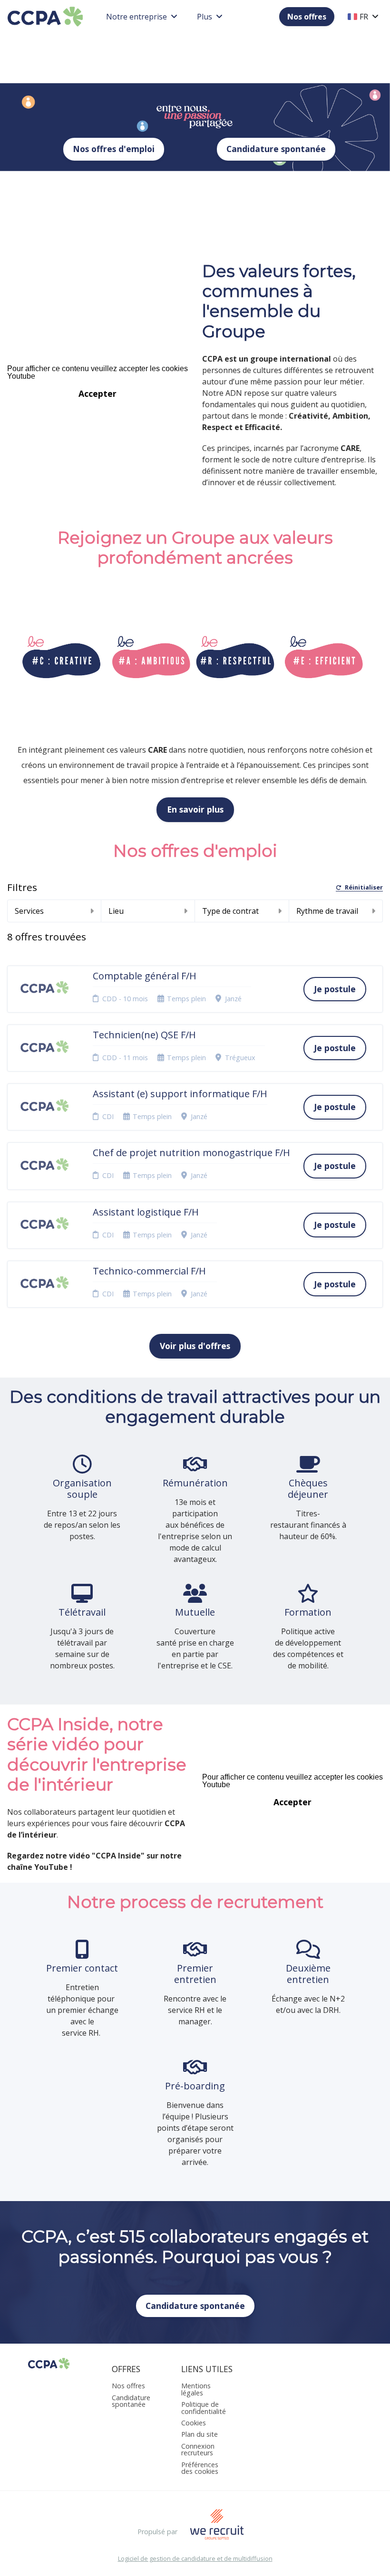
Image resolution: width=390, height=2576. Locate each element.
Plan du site (200, 2434)
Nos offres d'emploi (114, 149)
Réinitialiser (364, 888)
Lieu (116, 911)
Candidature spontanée (276, 149)
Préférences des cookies (200, 2468)
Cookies (194, 2423)
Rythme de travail (327, 911)
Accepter (97, 393)
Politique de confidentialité (204, 2408)
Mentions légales (196, 2389)
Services (29, 911)
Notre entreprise (136, 17)
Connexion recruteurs (198, 2449)
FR (364, 17)
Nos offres (307, 17)
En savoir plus (195, 809)
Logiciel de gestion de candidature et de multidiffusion (195, 2559)
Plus (205, 17)
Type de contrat (230, 911)
